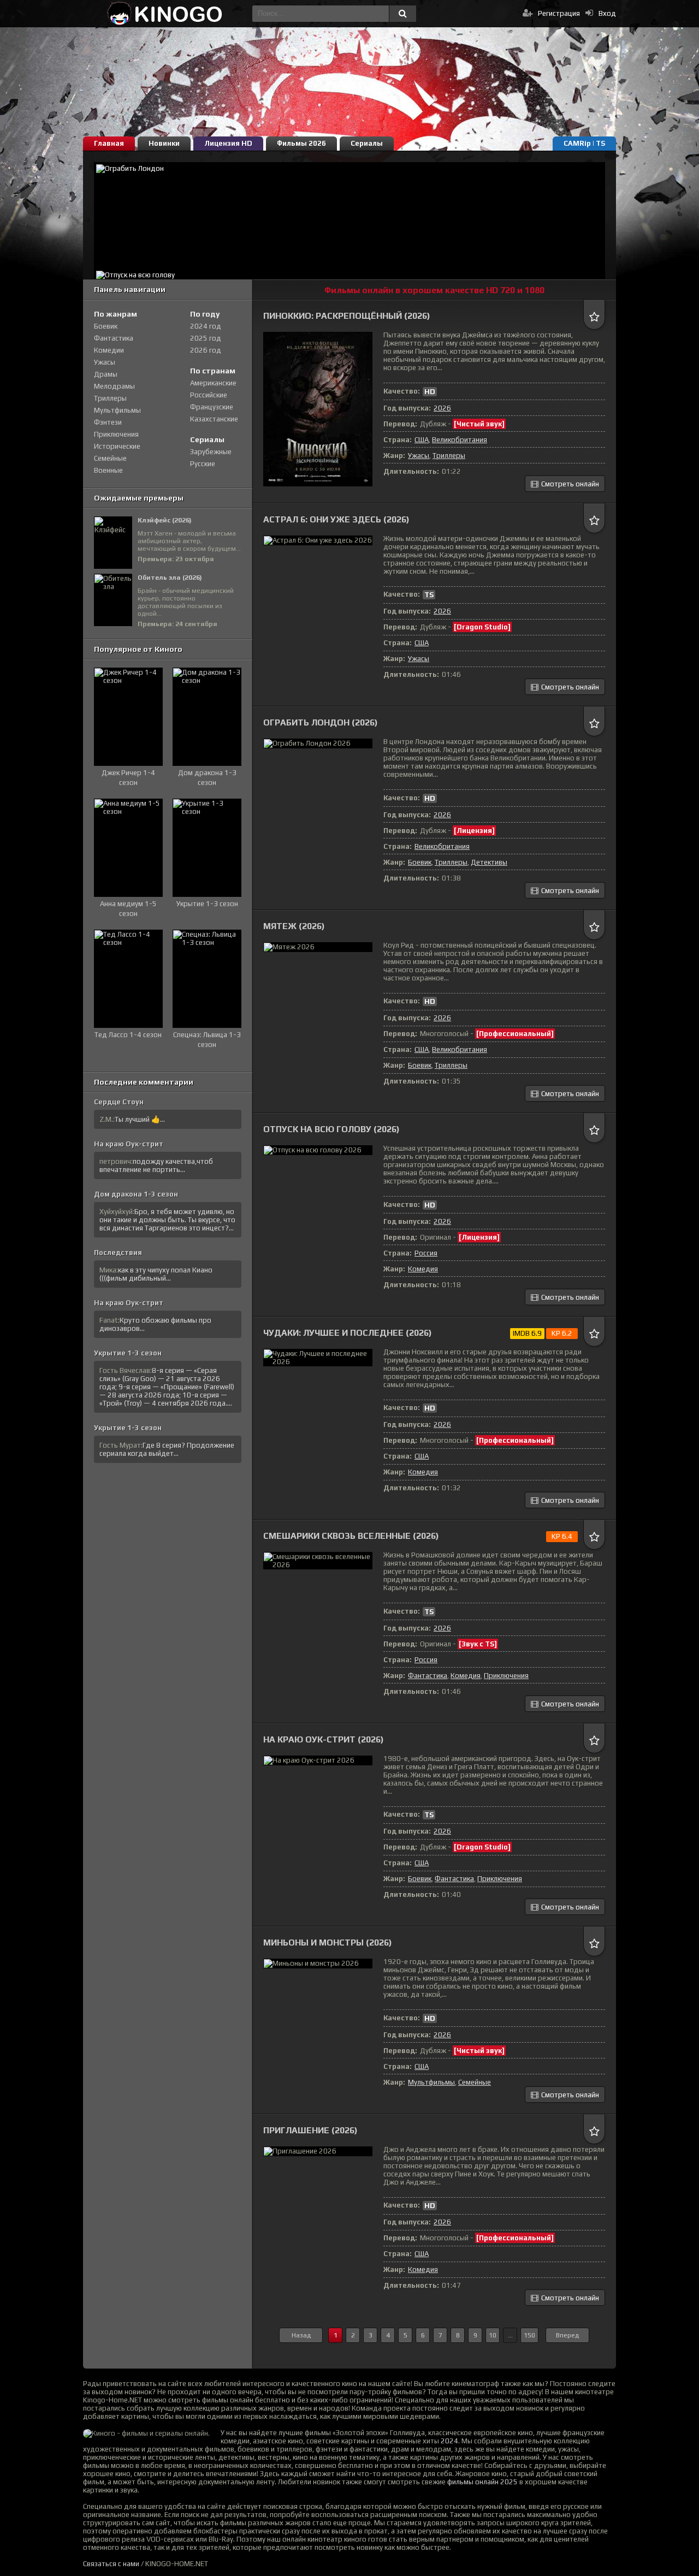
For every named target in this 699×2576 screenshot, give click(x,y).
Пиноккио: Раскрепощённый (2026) (347, 316)
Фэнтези (108, 422)
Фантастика (428, 1676)
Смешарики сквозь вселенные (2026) (351, 1536)
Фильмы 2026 (301, 143)
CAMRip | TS (584, 143)
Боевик (420, 862)
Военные (108, 470)
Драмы (106, 374)
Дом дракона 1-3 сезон (136, 1194)
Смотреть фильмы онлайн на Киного (165, 14)
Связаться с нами (111, 2564)
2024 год (206, 326)
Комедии (109, 350)
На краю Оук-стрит (129, 1144)
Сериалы (367, 143)
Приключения (506, 1676)
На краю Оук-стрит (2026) (324, 1739)
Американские (213, 383)
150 (529, 2335)
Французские (212, 407)
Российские (209, 395)
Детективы (489, 862)
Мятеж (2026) (294, 926)
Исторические (117, 446)
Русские (203, 464)
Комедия (423, 1269)
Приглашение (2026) (310, 2130)
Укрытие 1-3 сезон (128, 1353)
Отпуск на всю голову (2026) (331, 1129)
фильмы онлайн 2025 (482, 2482)
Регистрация (559, 13)
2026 (442, 408)
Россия (426, 1253)
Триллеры (449, 456)
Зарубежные (211, 452)
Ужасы (419, 456)
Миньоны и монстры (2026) (328, 1943)
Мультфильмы (431, 2082)
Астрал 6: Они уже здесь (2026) (336, 519)
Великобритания (460, 440)
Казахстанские (214, 419)
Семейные (475, 2082)
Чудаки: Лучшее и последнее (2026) (348, 1333)
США (422, 440)
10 (493, 2335)
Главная (109, 143)
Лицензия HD (228, 143)
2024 (449, 2441)
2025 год (206, 338)
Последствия (118, 1253)
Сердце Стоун (119, 1102)
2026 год (206, 350)
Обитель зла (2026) (170, 578)
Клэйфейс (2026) (165, 520)
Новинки (164, 143)
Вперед (567, 2335)
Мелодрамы (114, 386)
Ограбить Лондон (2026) (321, 722)
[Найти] (402, 14)
